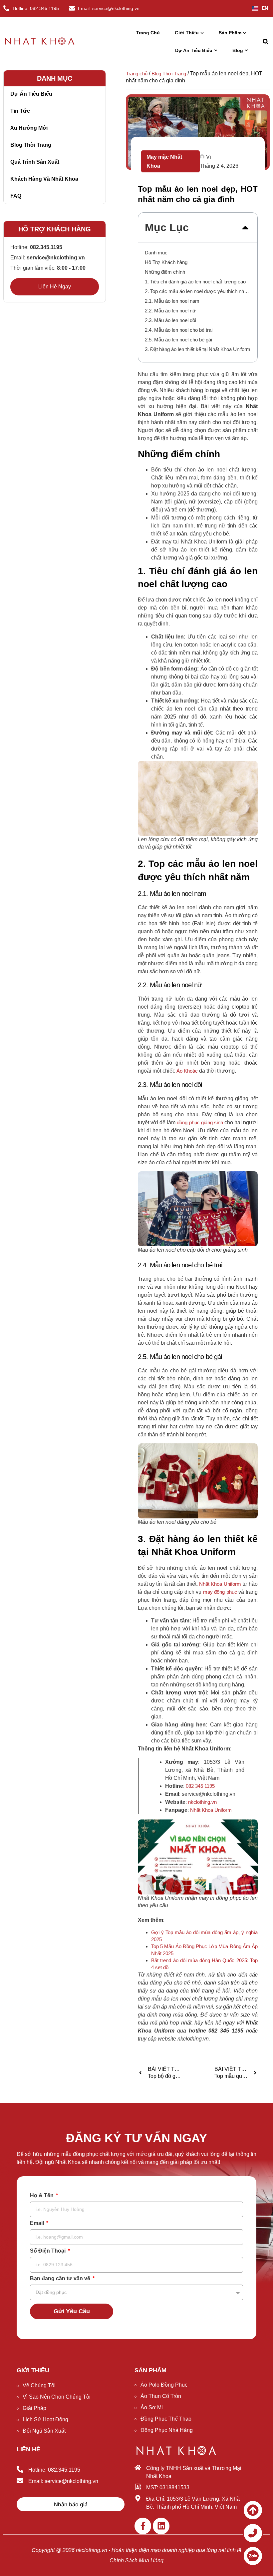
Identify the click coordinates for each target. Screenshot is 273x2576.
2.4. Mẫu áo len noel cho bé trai (179, 330)
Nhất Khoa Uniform (211, 1810)
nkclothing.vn (202, 1802)
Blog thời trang (31, 145)
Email (38, 2223)
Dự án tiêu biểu (31, 94)
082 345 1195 (200, 1786)
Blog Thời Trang (169, 74)
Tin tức (20, 111)
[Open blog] (246, 51)
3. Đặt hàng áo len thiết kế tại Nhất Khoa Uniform (198, 349)
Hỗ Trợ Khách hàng (166, 262)
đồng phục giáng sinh (200, 1122)
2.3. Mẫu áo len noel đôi (170, 320)
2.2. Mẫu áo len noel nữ (170, 311)
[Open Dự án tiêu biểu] (216, 51)
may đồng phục (220, 1592)
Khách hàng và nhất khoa (44, 179)
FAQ (16, 196)
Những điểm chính (165, 272)
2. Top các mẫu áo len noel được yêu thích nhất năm (198, 291)
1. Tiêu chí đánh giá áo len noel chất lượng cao (195, 282)
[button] (266, 42)
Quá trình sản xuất (35, 162)
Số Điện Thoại (48, 2251)
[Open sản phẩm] (245, 33)
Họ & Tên (42, 2196)
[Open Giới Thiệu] (202, 33)
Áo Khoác (187, 1071)
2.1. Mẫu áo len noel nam (172, 301)
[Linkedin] (161, 2526)
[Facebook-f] (143, 2526)
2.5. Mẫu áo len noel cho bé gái (178, 340)
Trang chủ (137, 74)
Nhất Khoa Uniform (220, 1584)
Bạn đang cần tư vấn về (61, 2279)
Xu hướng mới (29, 128)
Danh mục (156, 253)
